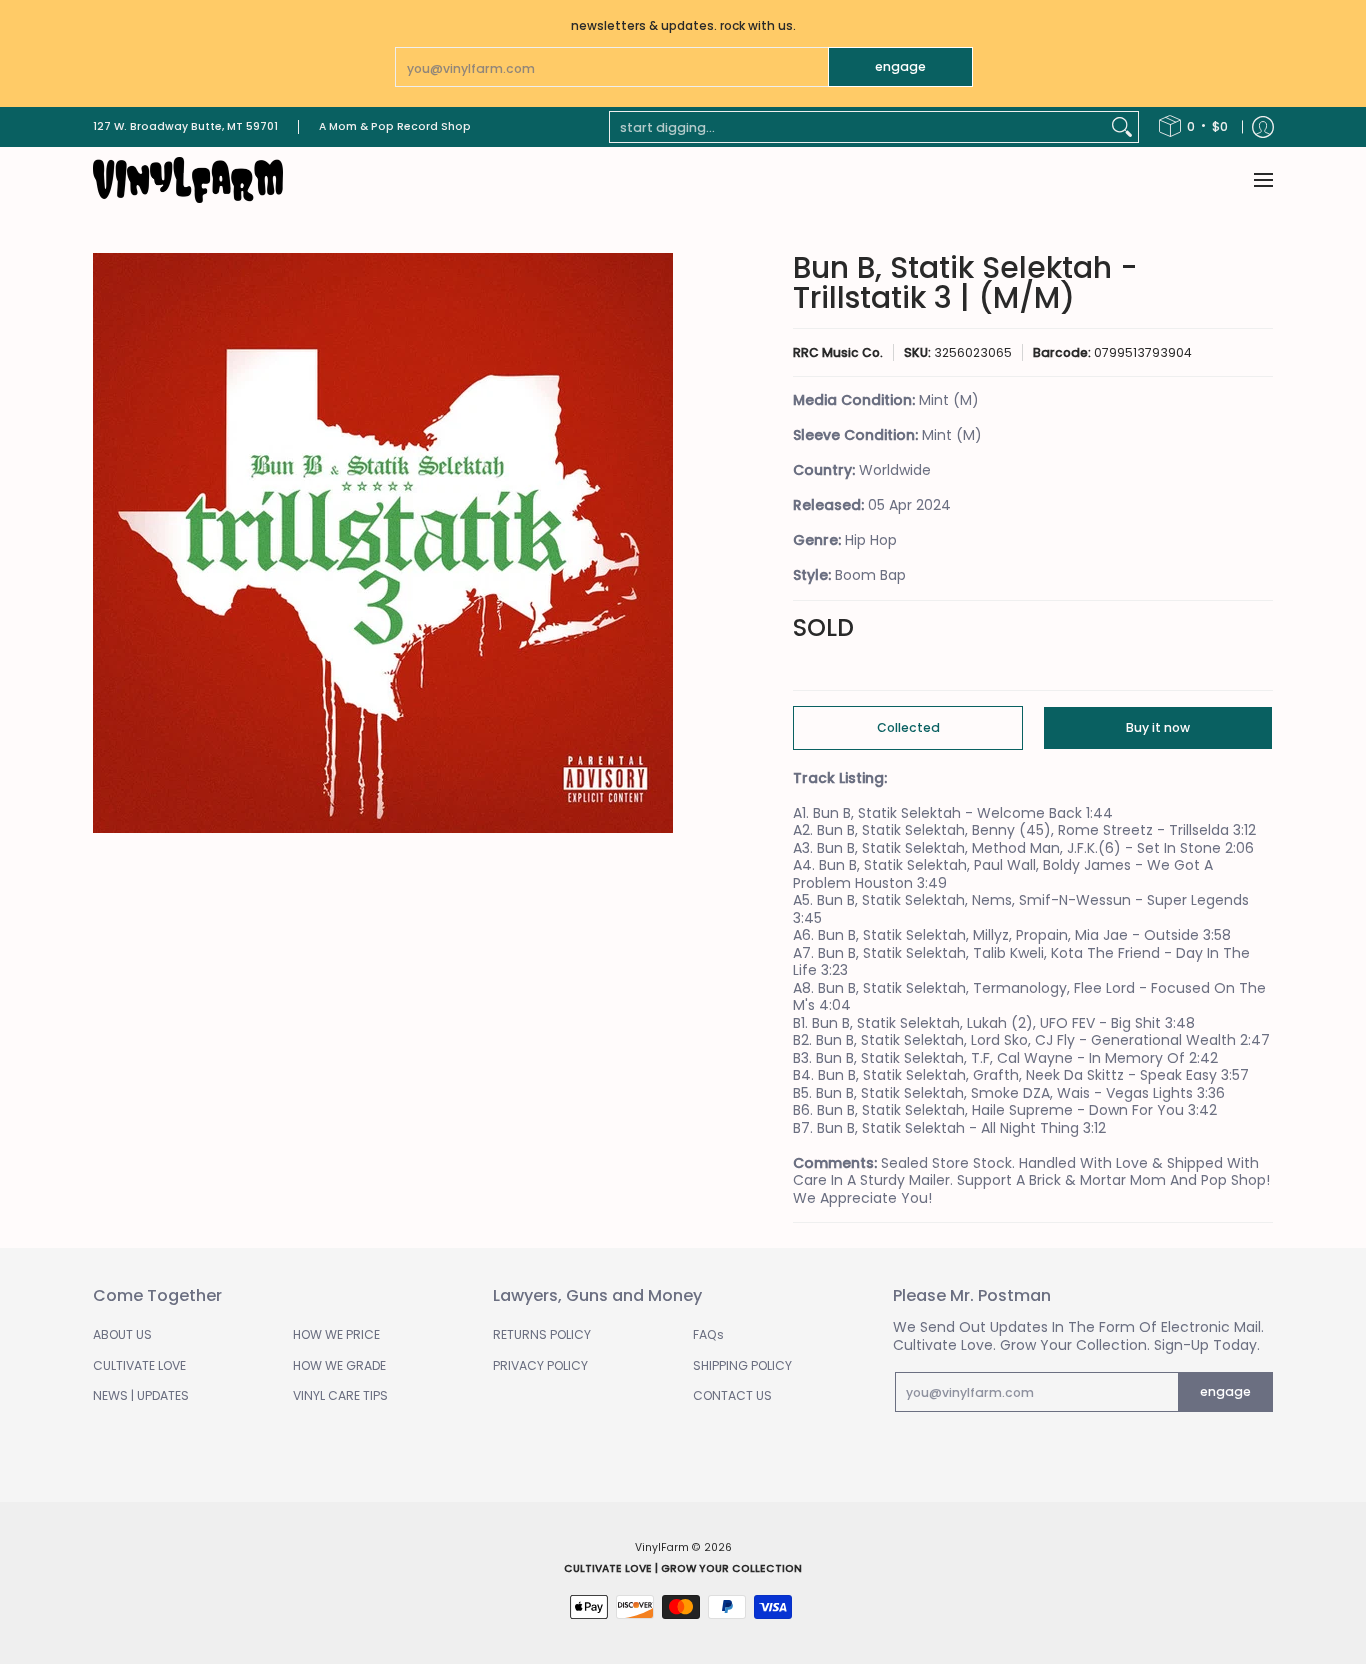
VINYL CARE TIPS (340, 1395)
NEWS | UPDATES (141, 1395)
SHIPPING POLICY (742, 1365)
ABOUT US (122, 1334)
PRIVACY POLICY (540, 1365)
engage (900, 66)
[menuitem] (1193, 127)
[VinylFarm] (188, 180)
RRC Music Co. (838, 352)
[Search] (1122, 127)
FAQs (708, 1334)
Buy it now (1158, 727)
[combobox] (858, 127)
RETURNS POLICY (542, 1334)
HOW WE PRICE (336, 1334)
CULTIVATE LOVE (139, 1365)
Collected (908, 727)
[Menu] (1262, 180)
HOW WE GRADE (339, 1365)
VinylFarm (662, 1547)
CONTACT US (732, 1395)
